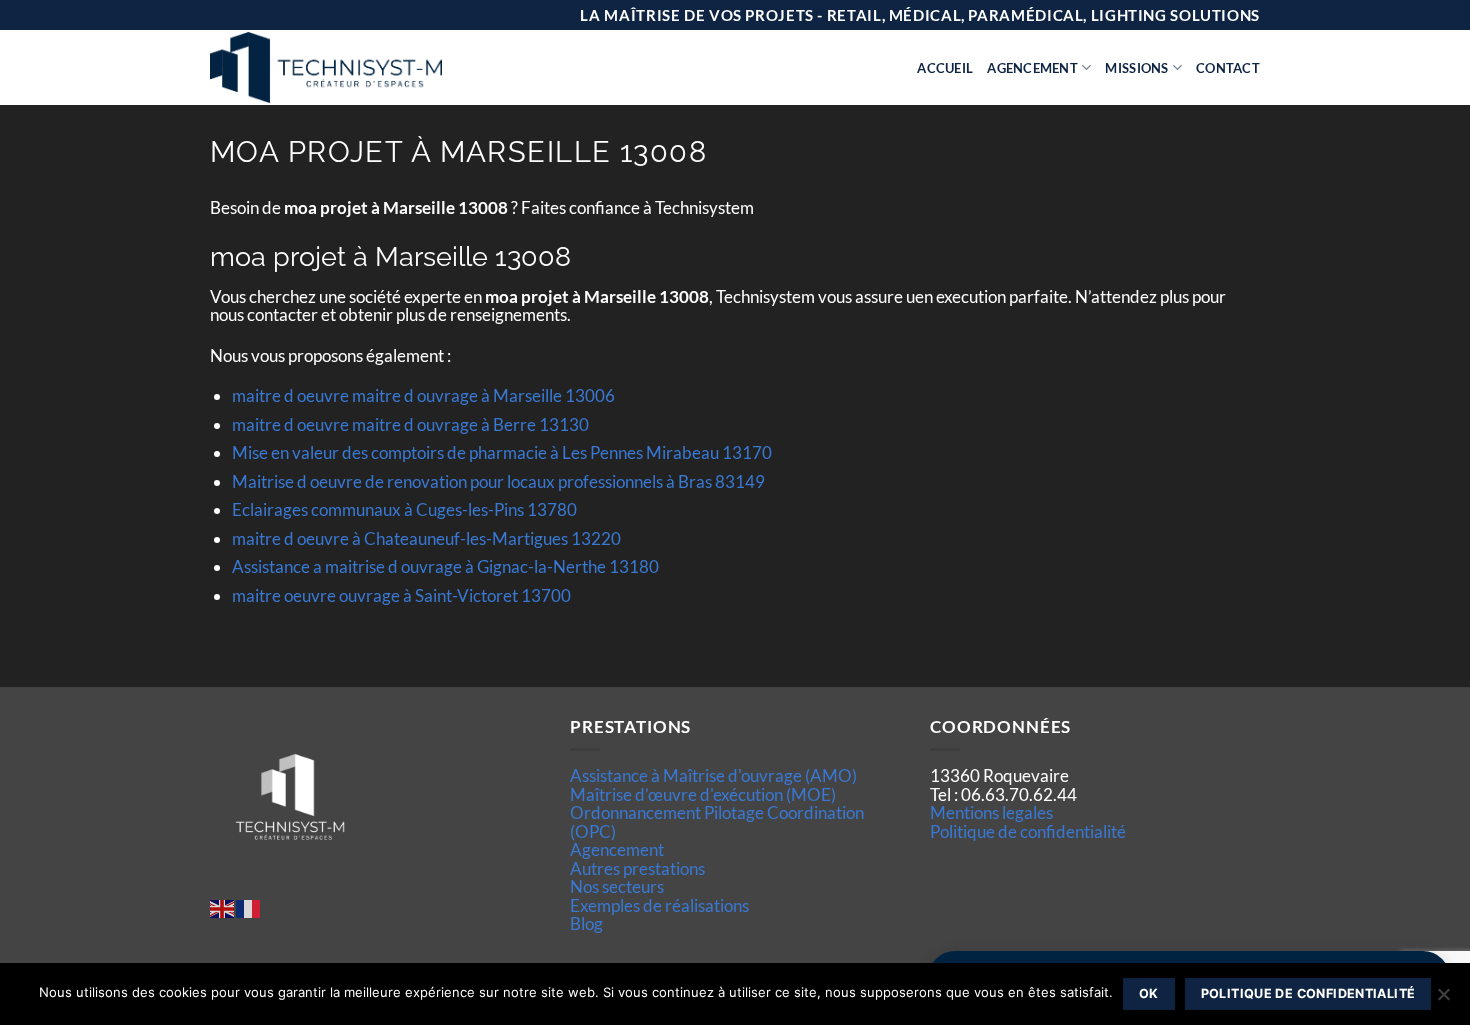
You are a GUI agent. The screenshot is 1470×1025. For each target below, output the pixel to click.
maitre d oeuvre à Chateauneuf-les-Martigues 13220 (426, 538)
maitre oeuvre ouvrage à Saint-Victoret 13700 (401, 595)
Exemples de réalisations (659, 905)
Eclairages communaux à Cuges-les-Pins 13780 (404, 509)
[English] (223, 906)
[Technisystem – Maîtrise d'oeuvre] (376, 67)
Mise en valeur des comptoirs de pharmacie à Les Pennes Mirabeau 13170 (502, 452)
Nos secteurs (617, 886)
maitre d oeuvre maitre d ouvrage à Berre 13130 (410, 424)
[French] (249, 906)
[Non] (1443, 1000)
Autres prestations (637, 868)
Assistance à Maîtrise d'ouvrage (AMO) (713, 775)
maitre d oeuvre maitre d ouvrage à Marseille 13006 (423, 395)
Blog (586, 923)
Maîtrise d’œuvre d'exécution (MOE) (703, 794)
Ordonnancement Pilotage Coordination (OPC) (717, 821)
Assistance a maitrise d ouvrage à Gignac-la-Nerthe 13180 (445, 566)
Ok (1149, 993)
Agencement (1032, 68)
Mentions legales (991, 812)
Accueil (945, 68)
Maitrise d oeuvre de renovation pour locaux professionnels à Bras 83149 (498, 481)
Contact (1228, 68)
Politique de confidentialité (1028, 831)
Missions (1136, 68)
